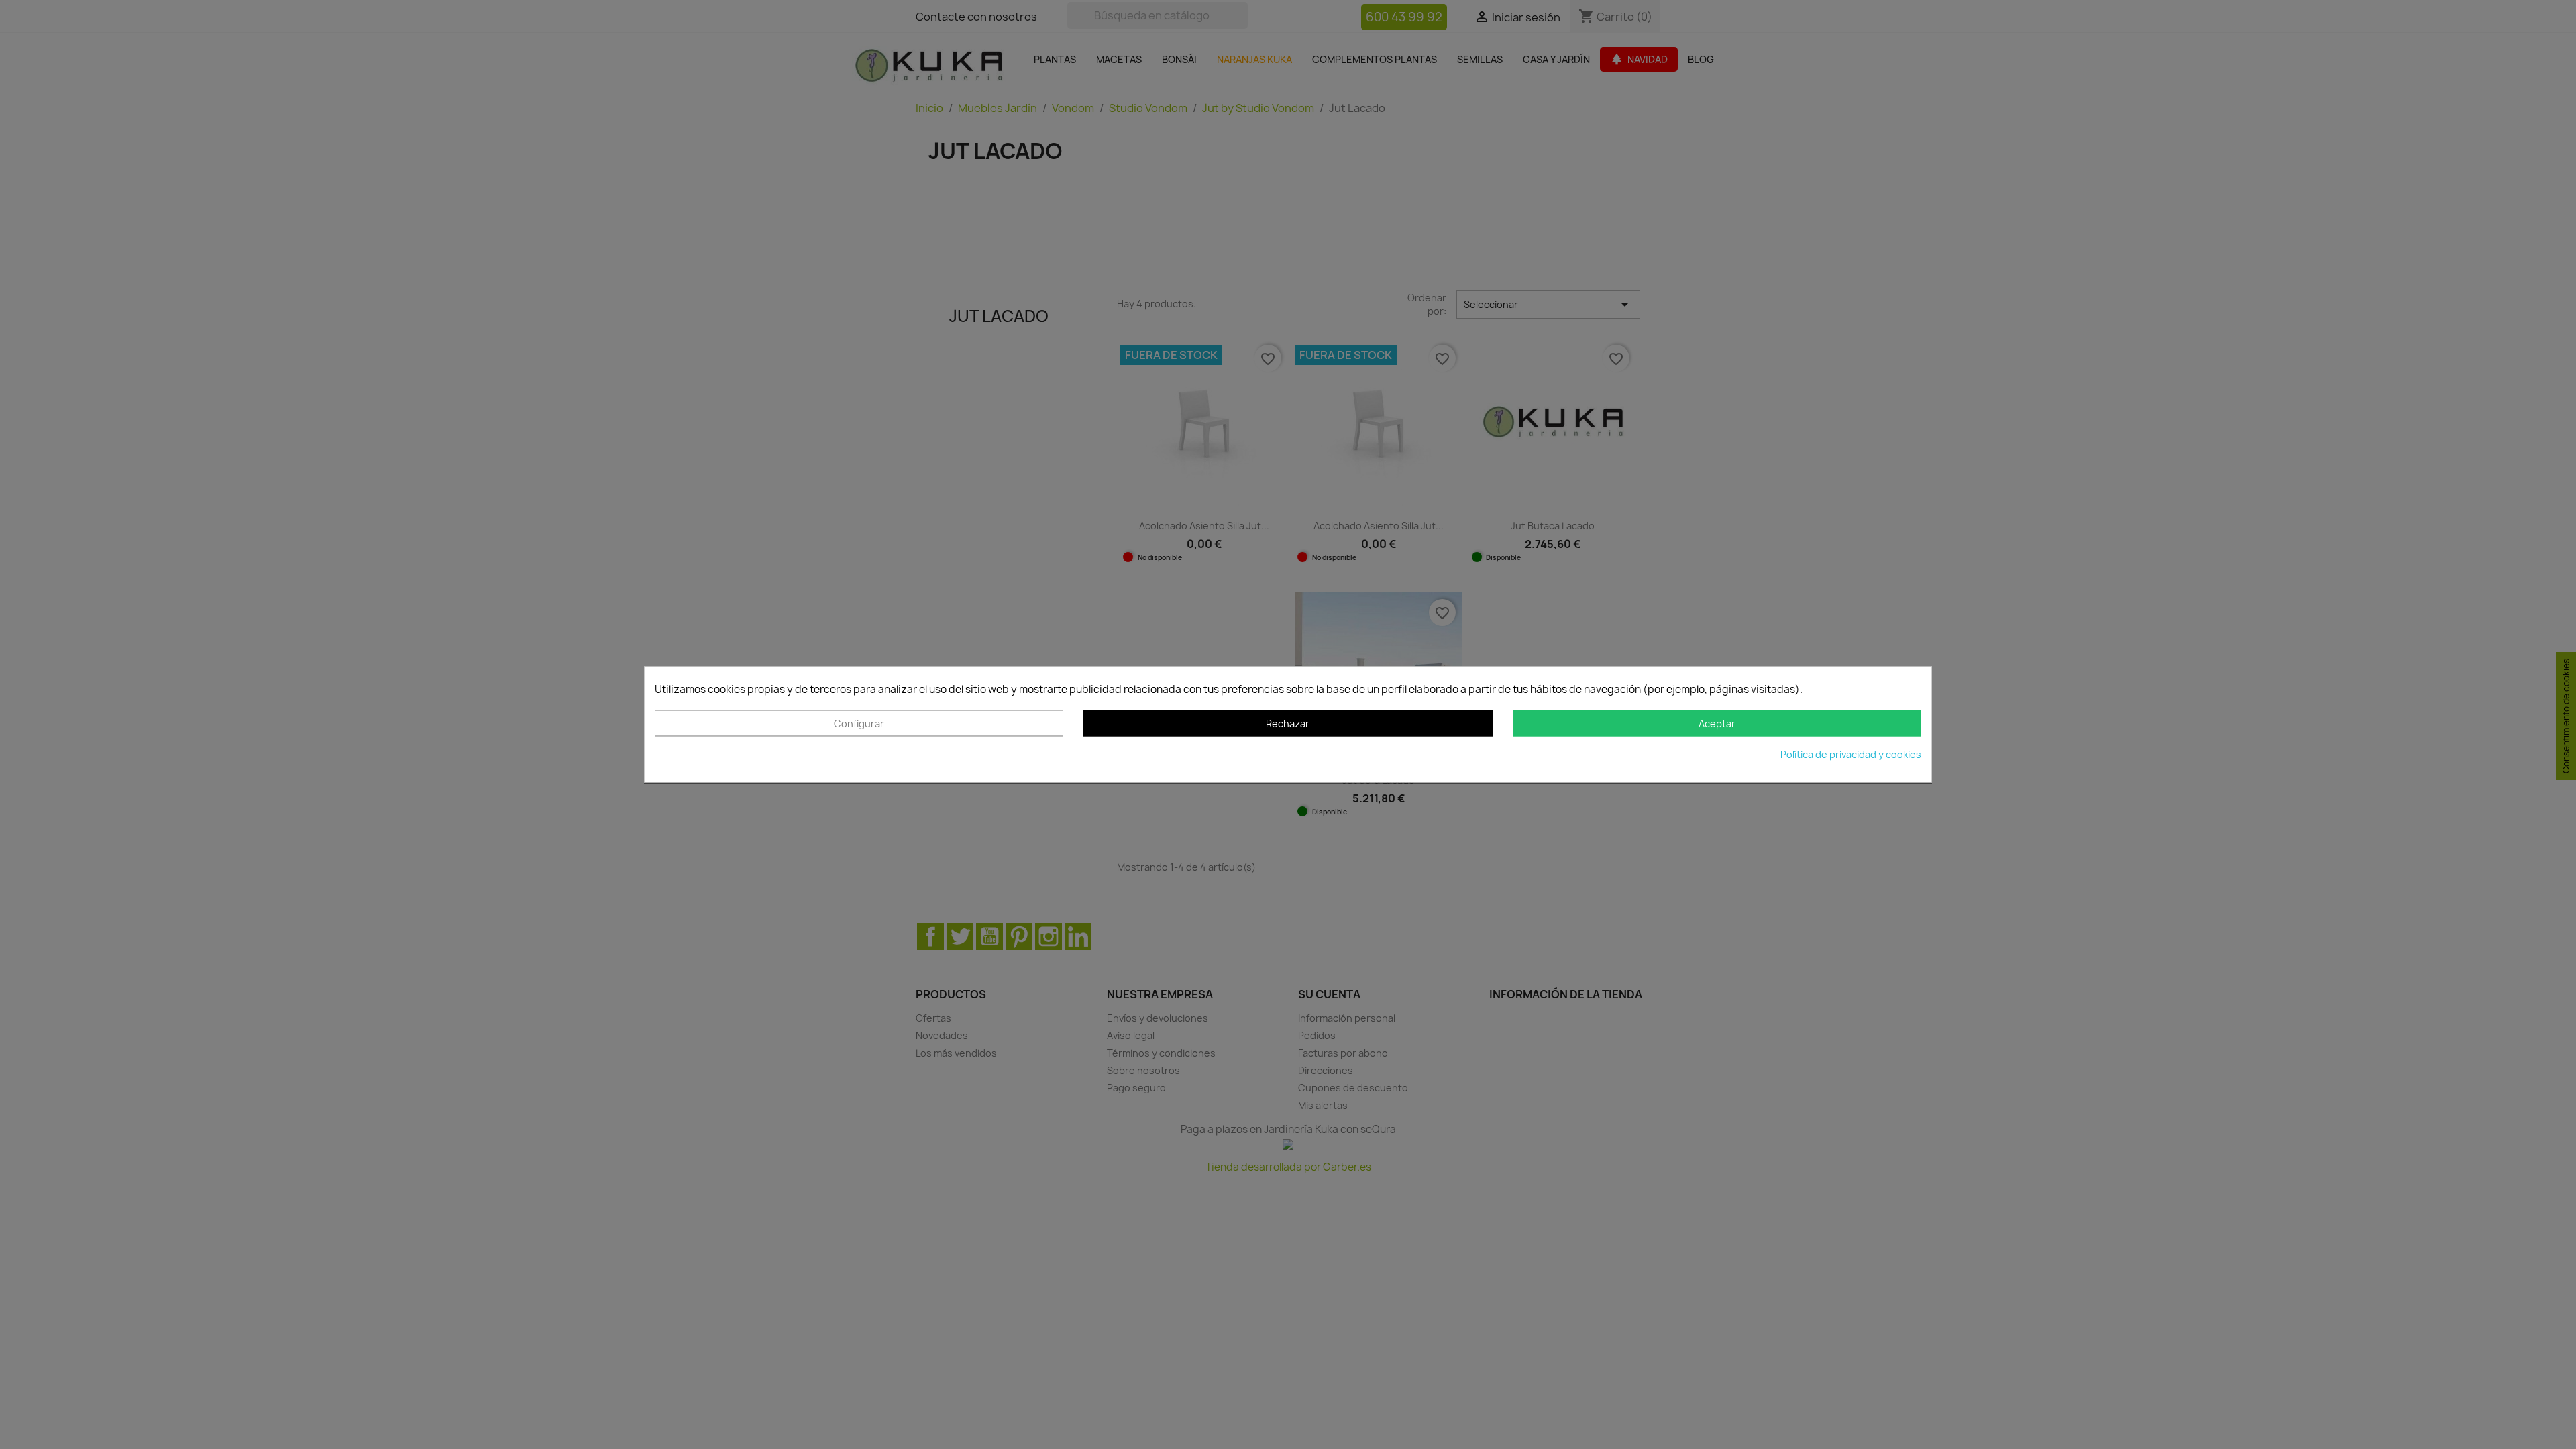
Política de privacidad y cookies (1851, 755)
